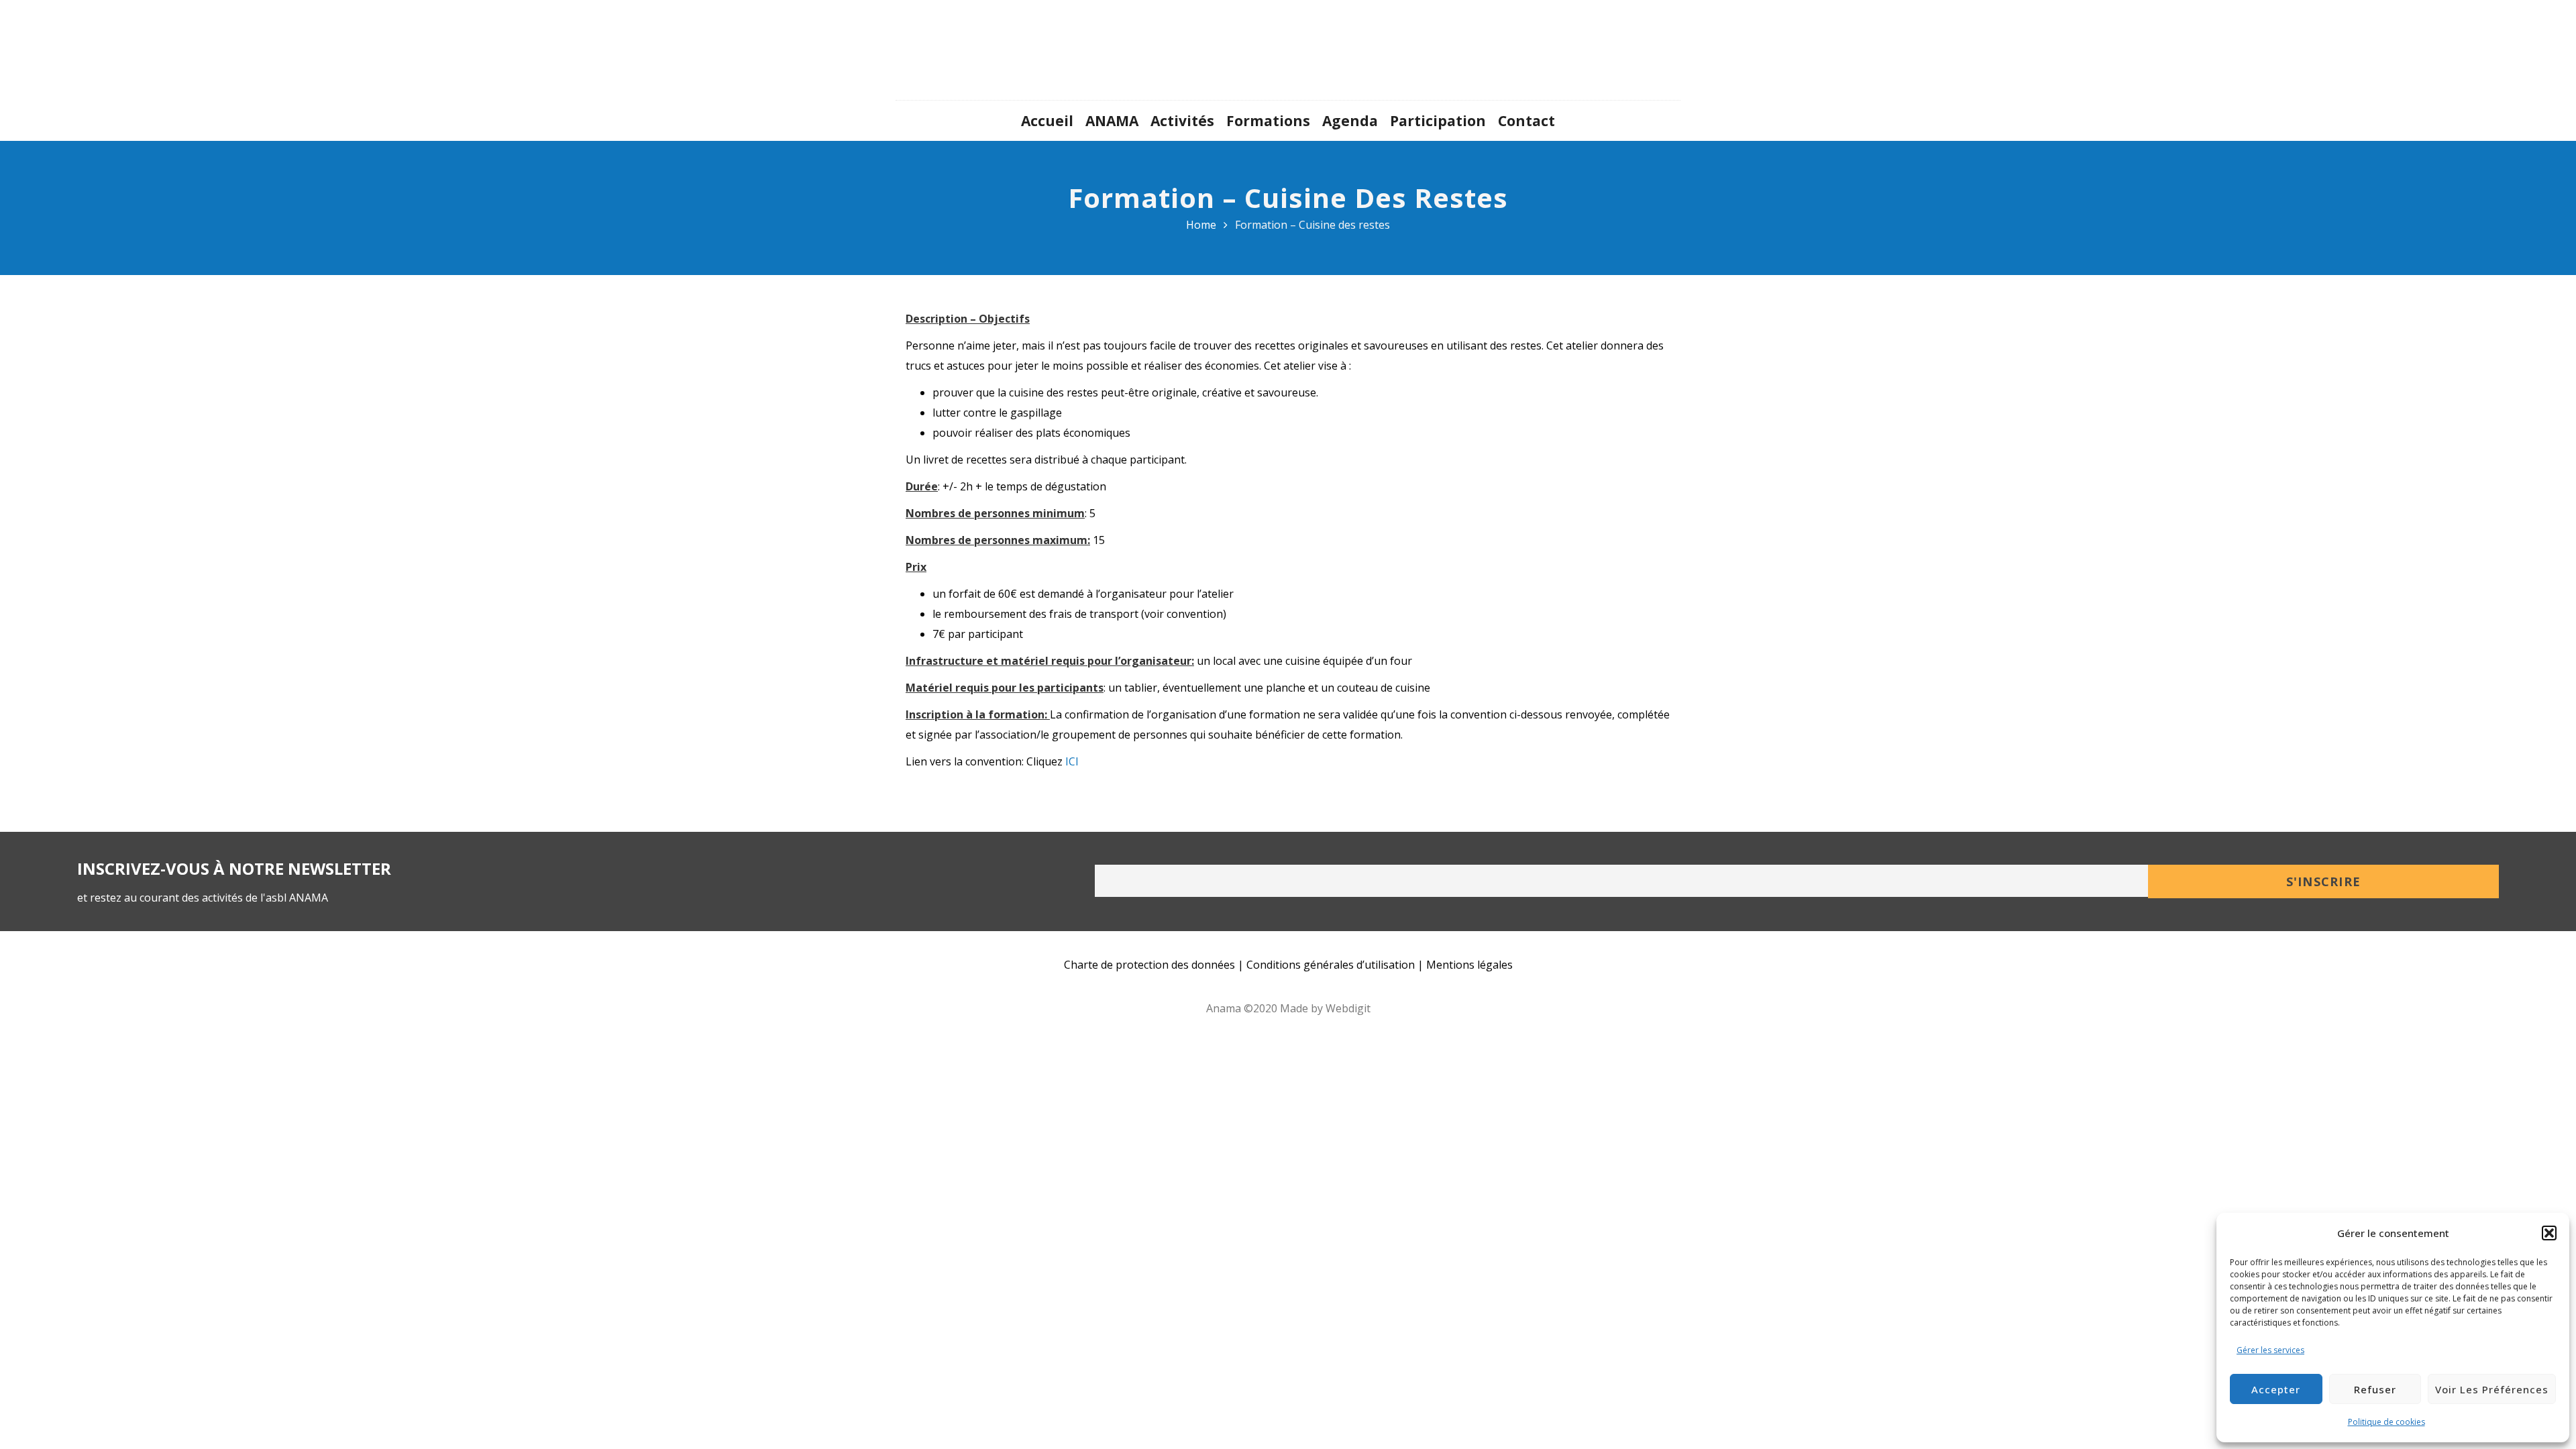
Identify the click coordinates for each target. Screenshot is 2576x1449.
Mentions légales (1469, 965)
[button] (2549, 1233)
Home (1201, 225)
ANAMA (1112, 121)
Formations (1268, 121)
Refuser (2375, 1389)
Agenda (1350, 121)
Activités (1182, 121)
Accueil (1047, 121)
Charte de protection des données (1149, 965)
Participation (1438, 121)
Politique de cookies (2386, 1422)
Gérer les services (2270, 1350)
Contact (1526, 121)
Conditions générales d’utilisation (1331, 965)
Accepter (2276, 1389)
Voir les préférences (2492, 1389)
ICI (1072, 761)
